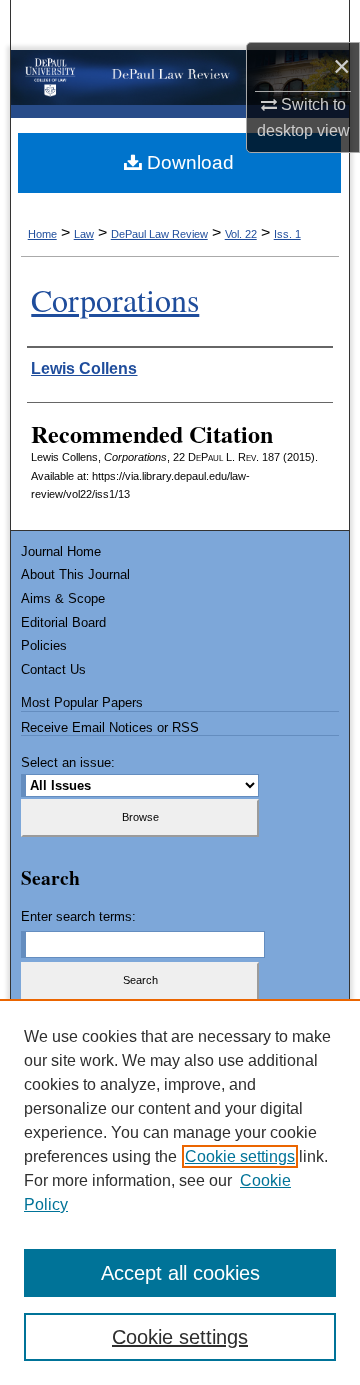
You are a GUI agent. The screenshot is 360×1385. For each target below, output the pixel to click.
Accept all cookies (180, 1273)
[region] (180, 1192)
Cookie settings (240, 1156)
